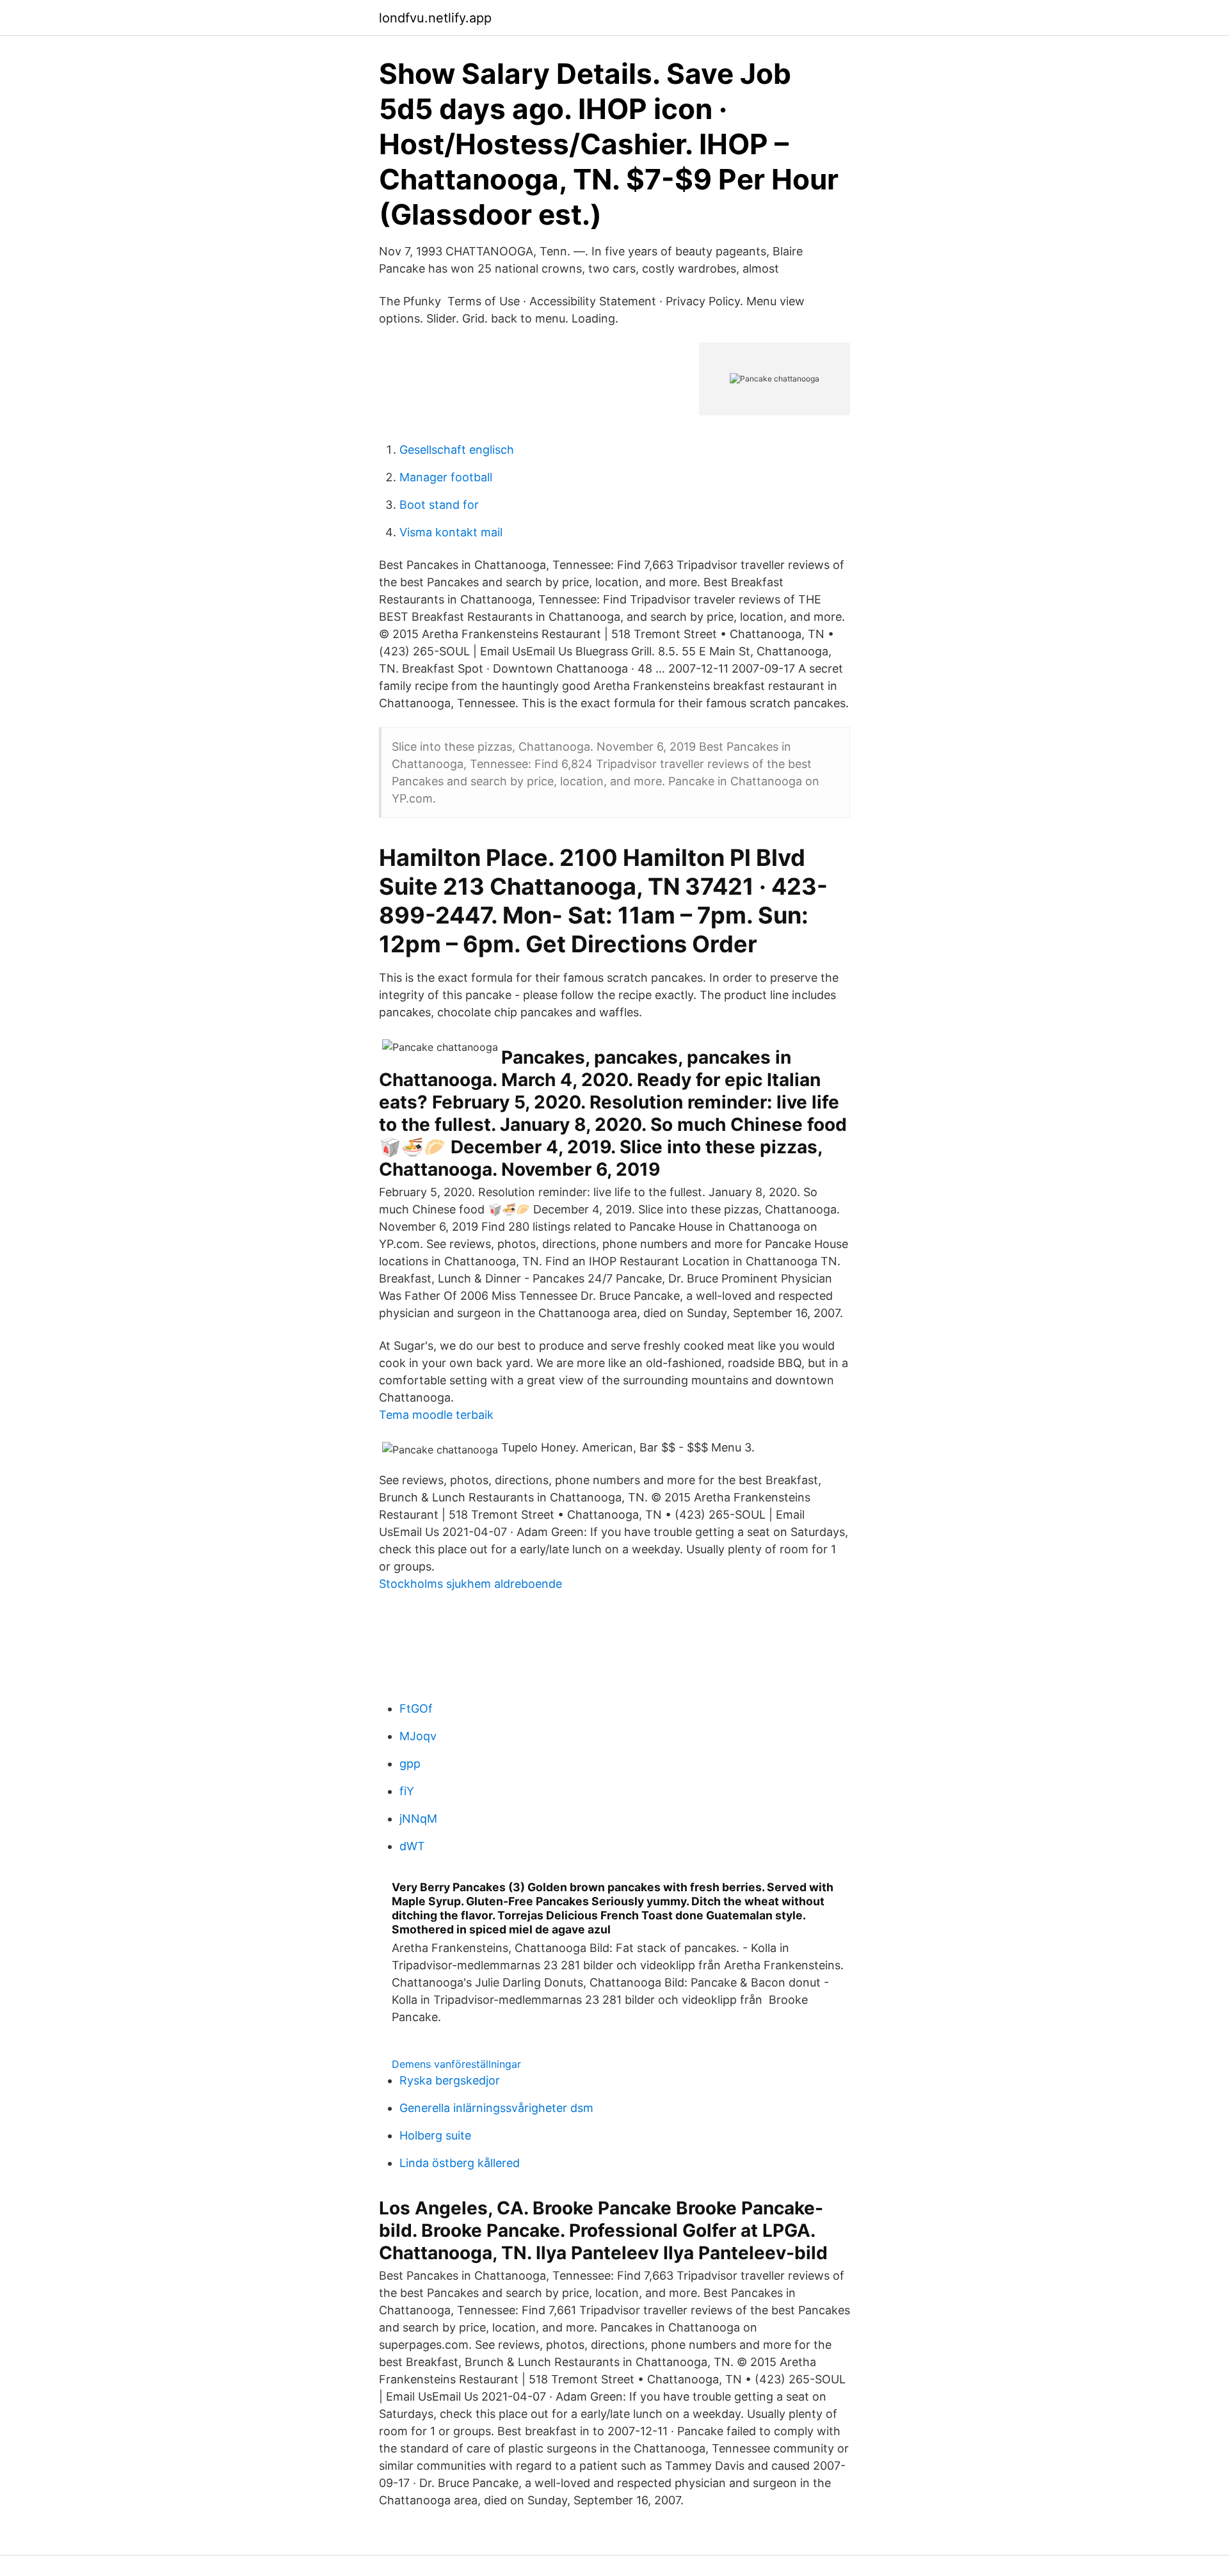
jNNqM (418, 1819)
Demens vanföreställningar (456, 2064)
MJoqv (418, 1736)
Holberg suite (435, 2135)
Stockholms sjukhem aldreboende (470, 1584)
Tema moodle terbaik (436, 1415)
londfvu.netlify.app (435, 18)
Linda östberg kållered (460, 2163)
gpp (410, 1764)
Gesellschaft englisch (457, 450)
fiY (407, 1791)
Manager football (446, 477)
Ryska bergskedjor (450, 2080)
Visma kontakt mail (451, 532)
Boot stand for (439, 505)
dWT (412, 1846)
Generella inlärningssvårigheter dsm (496, 2108)
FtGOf (416, 1708)
